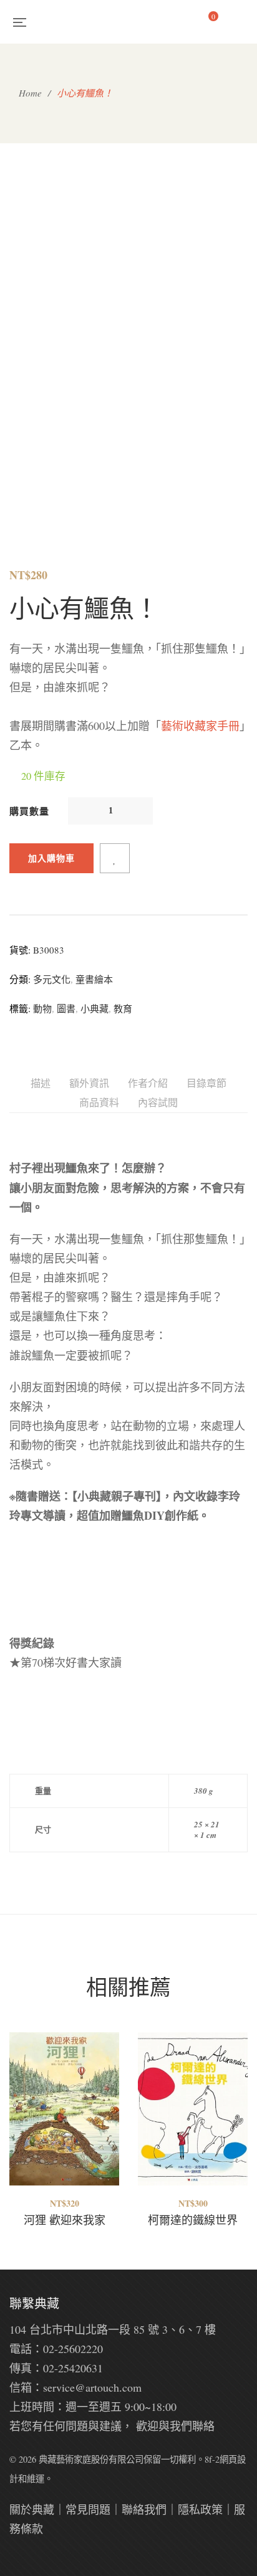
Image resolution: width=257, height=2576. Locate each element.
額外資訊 (89, 1083)
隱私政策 (200, 2509)
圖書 (66, 1008)
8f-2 (212, 2459)
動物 (42, 1008)
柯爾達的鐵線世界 (193, 2220)
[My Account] (242, 21)
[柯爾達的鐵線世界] (193, 2109)
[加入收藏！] (115, 858)
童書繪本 (94, 979)
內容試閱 (158, 1102)
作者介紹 (148, 1083)
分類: (20, 979)
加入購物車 (51, 858)
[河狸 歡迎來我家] (64, 2109)
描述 (41, 1083)
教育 (123, 1008)
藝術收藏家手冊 (200, 726)
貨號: (20, 950)
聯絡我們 (144, 2509)
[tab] (41, 1083)
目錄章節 (206, 1083)
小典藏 (95, 1008)
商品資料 (99, 1102)
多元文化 (52, 979)
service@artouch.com (92, 2387)
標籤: (20, 1008)
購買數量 (29, 811)
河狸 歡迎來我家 (65, 2220)
